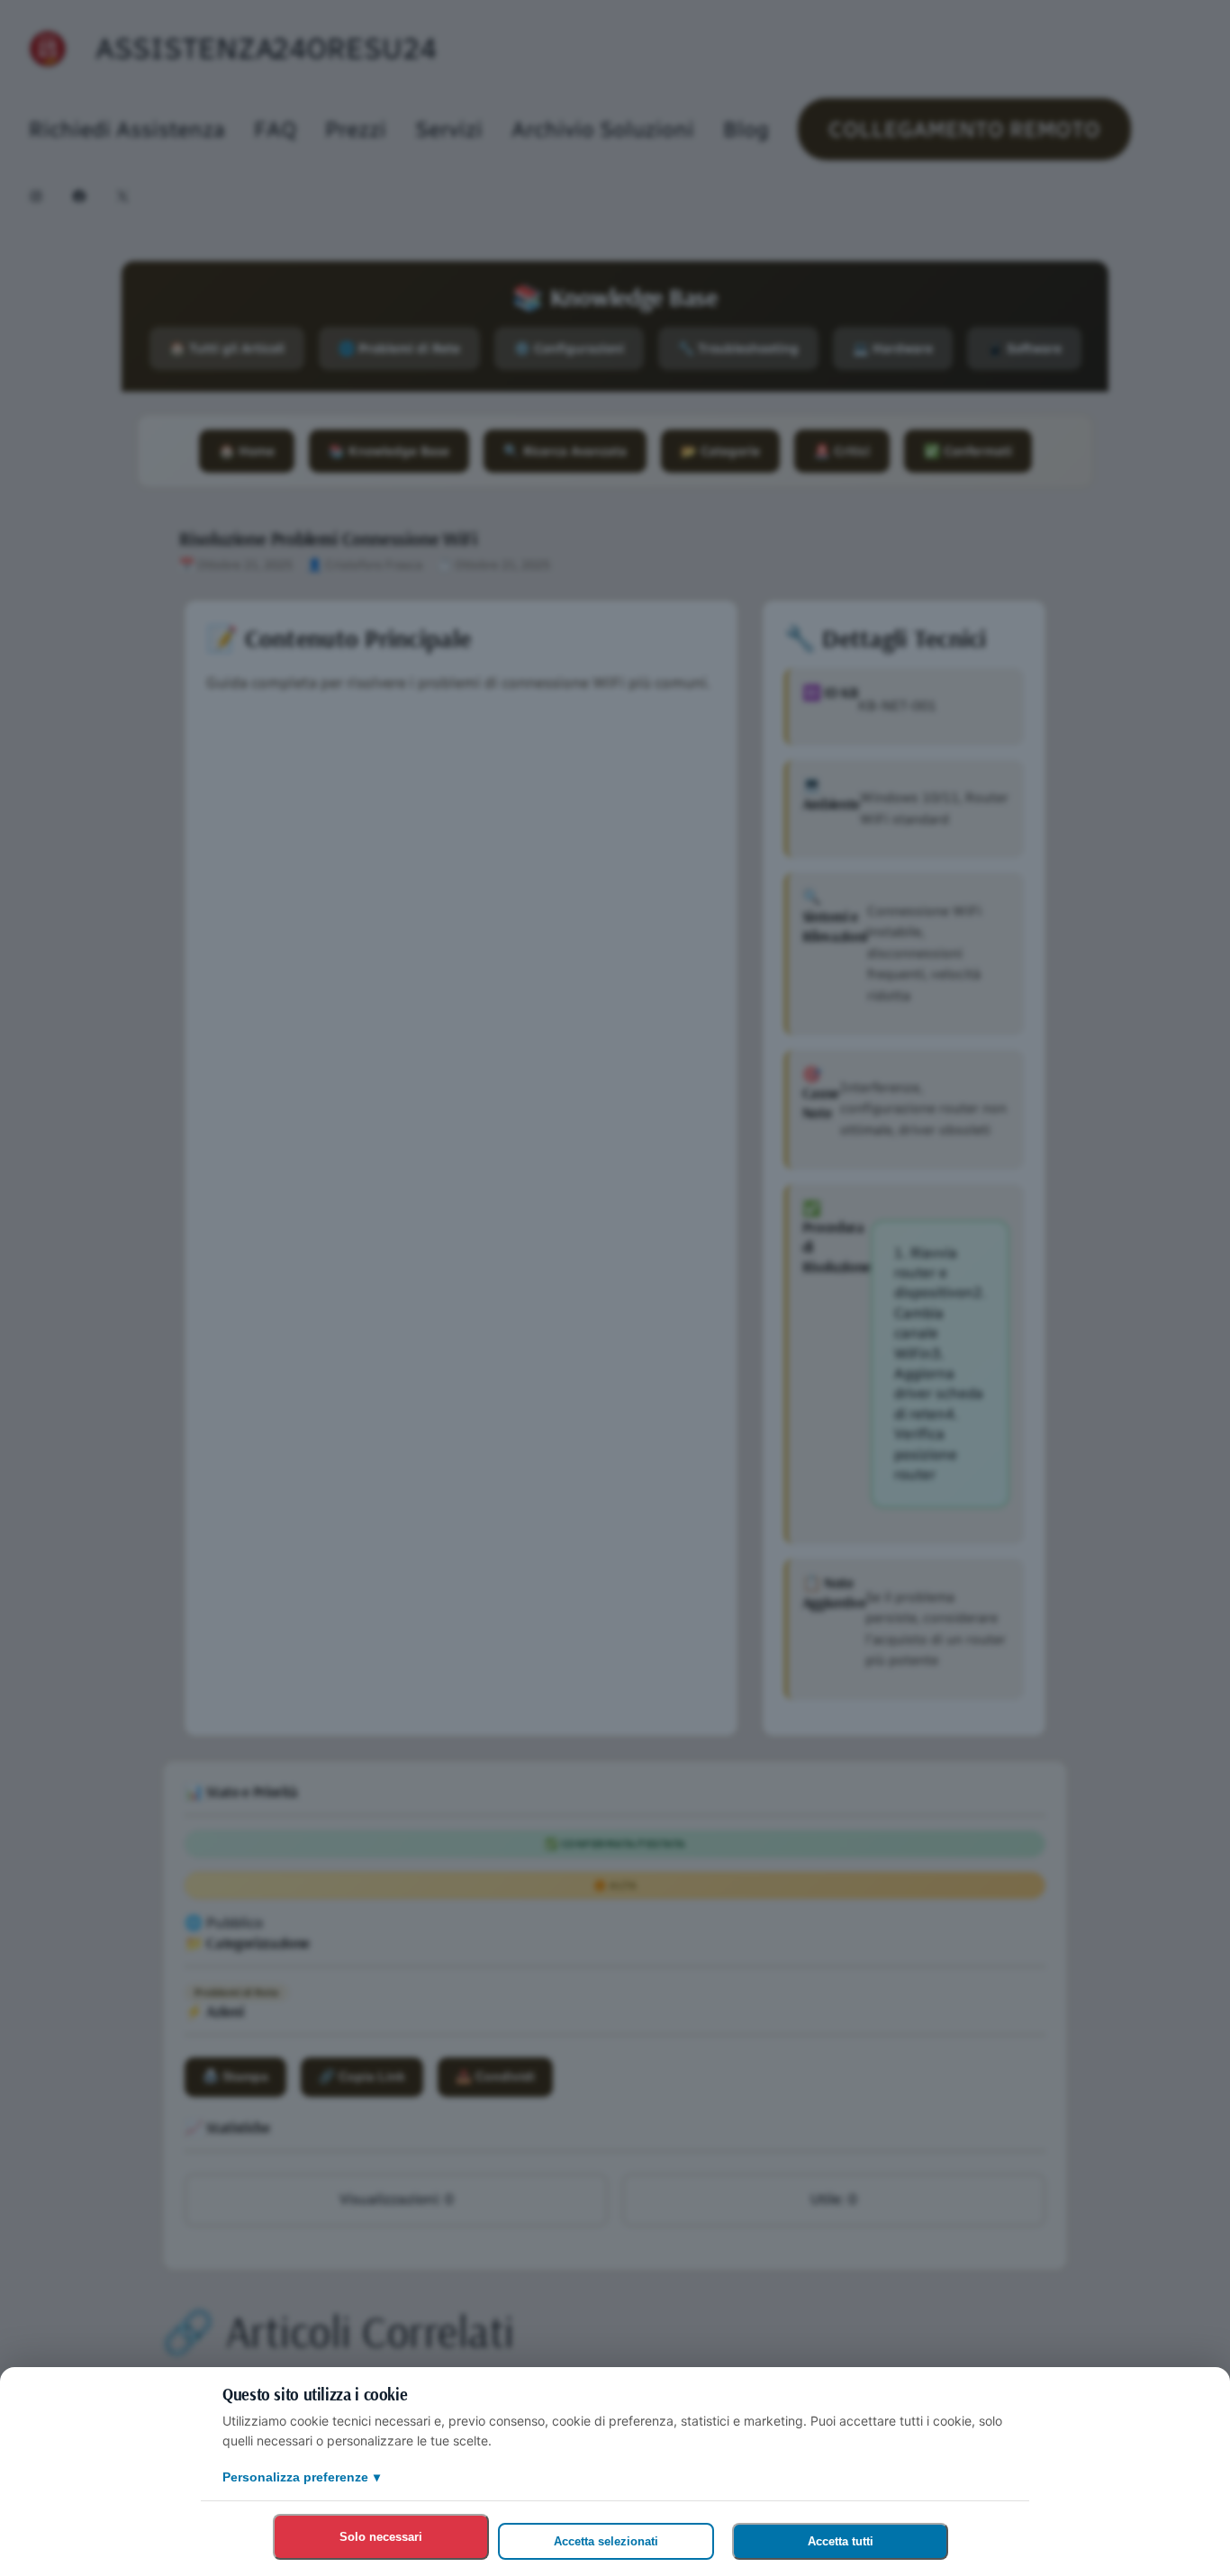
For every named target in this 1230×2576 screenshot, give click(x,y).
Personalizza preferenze (301, 2477)
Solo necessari (381, 2537)
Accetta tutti (841, 2541)
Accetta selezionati (606, 2541)
